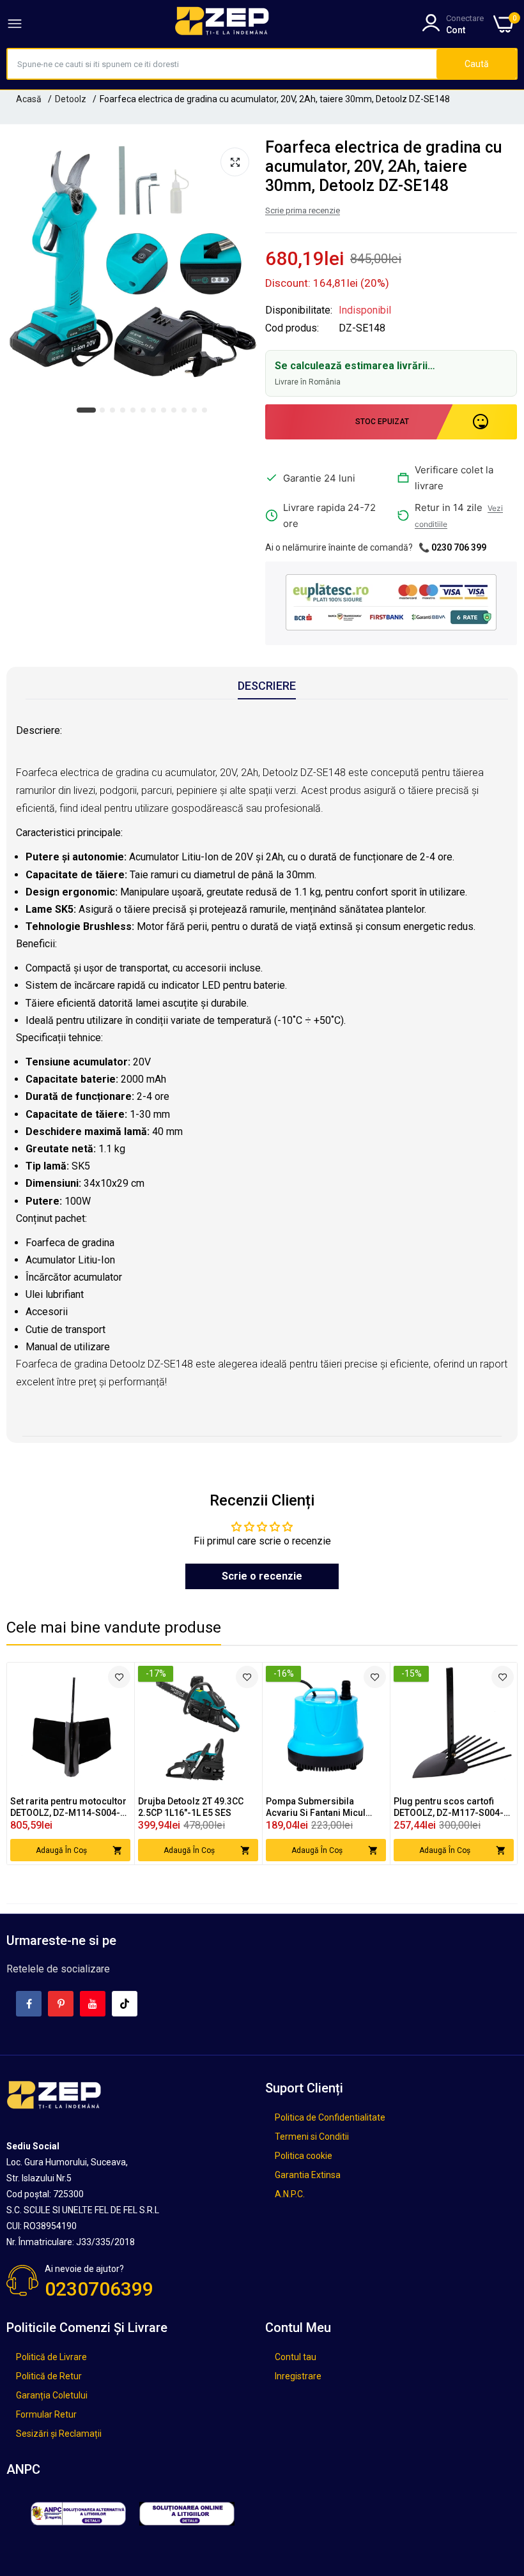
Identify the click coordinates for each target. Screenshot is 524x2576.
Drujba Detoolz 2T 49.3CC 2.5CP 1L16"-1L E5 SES (191, 1807)
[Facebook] (29, 2004)
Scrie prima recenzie (303, 210)
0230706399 (99, 2289)
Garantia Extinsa (308, 2175)
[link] (119, 1677)
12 (205, 411)
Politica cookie (304, 2156)
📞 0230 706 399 (452, 547)
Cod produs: (292, 328)
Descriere (267, 686)
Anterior (39, 1764)
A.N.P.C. (290, 2194)
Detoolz (71, 99)
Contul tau (296, 2357)
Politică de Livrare (51, 2357)
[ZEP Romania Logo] (222, 24)
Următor (485, 1764)
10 (185, 411)
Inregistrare (298, 2376)
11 (195, 411)
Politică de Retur (49, 2376)
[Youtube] (93, 2004)
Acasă (29, 99)
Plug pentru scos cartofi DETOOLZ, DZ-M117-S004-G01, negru (449, 1807)
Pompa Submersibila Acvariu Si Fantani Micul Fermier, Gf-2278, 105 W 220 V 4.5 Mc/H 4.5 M (324, 1807)
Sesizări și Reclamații (59, 2434)
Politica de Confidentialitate (330, 2117)
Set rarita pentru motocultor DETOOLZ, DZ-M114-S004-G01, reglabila (68, 1807)
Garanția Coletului (52, 2395)
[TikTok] (125, 2004)
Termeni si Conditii (312, 2137)
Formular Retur (46, 2414)
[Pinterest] (61, 2004)
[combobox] (222, 64)
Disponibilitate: (299, 310)
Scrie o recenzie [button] (262, 1576)
